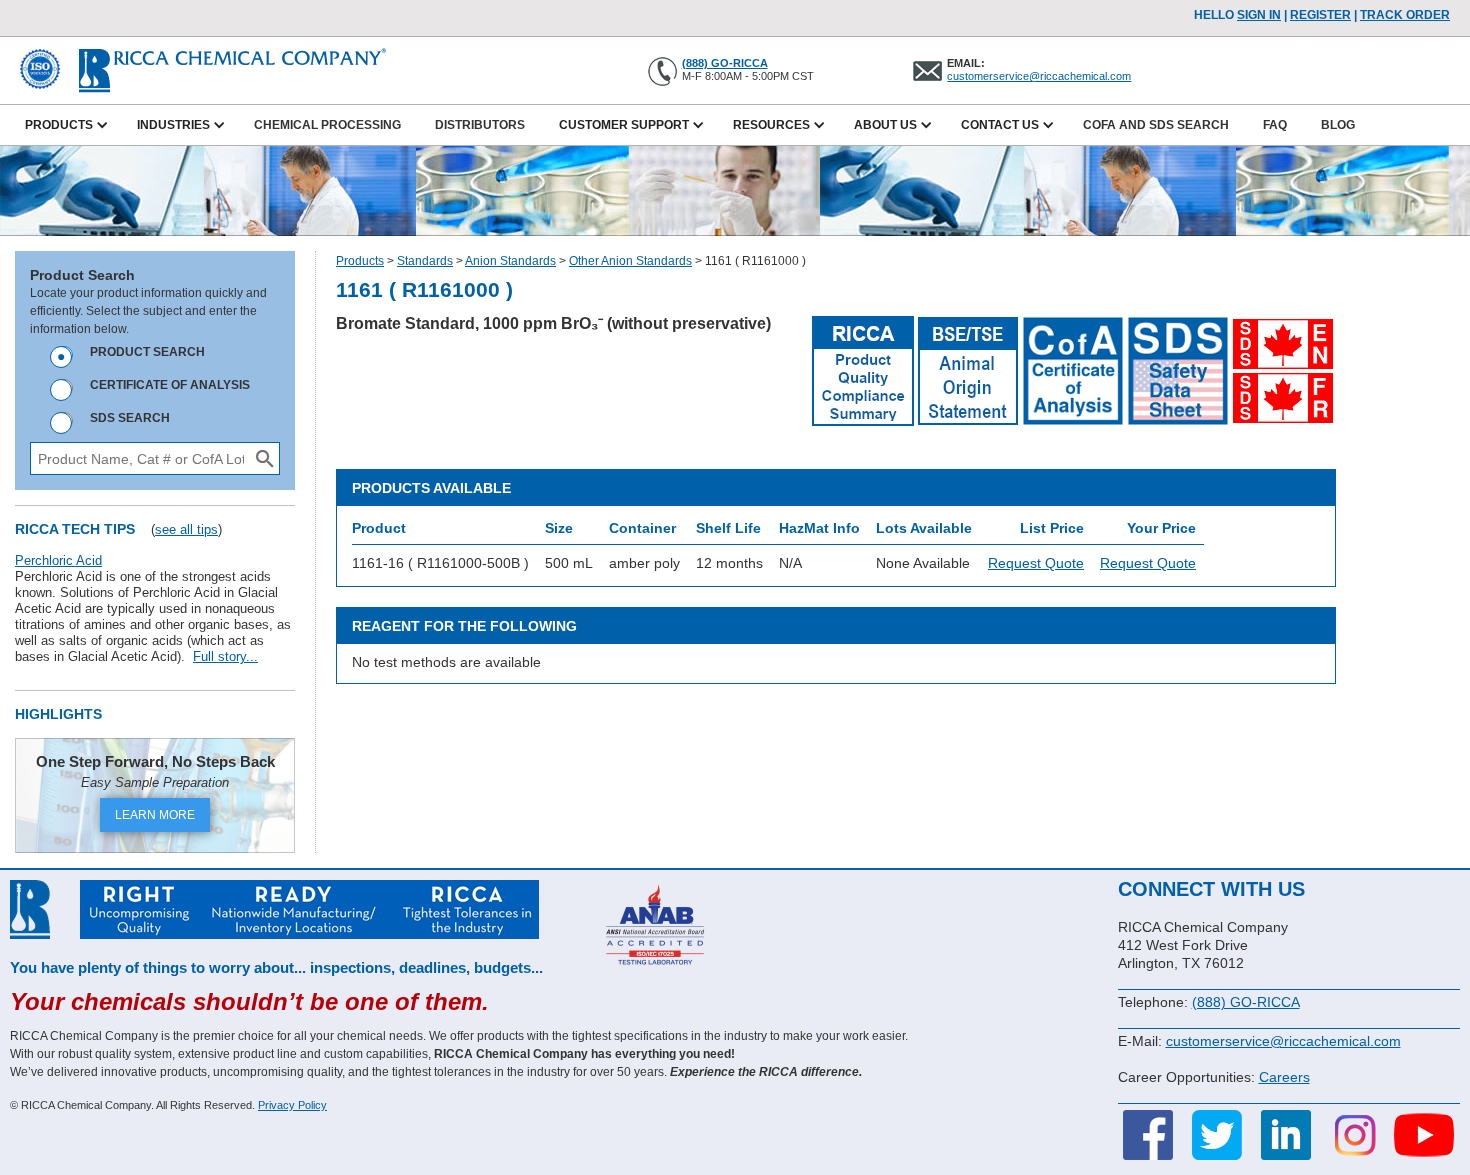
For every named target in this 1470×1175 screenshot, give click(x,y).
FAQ (1275, 125)
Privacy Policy (292, 1105)
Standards (425, 261)
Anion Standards (510, 261)
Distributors (480, 125)
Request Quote (1036, 563)
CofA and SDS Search (1156, 125)
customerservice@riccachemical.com (1039, 76)
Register (1320, 15)
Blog (1338, 125)
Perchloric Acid (58, 560)
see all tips (186, 529)
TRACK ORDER (1405, 15)
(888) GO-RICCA (725, 63)
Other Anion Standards (630, 261)
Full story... (225, 656)
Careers (1284, 1077)
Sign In (1259, 15)
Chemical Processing (327, 125)
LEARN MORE (155, 815)
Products (360, 261)
